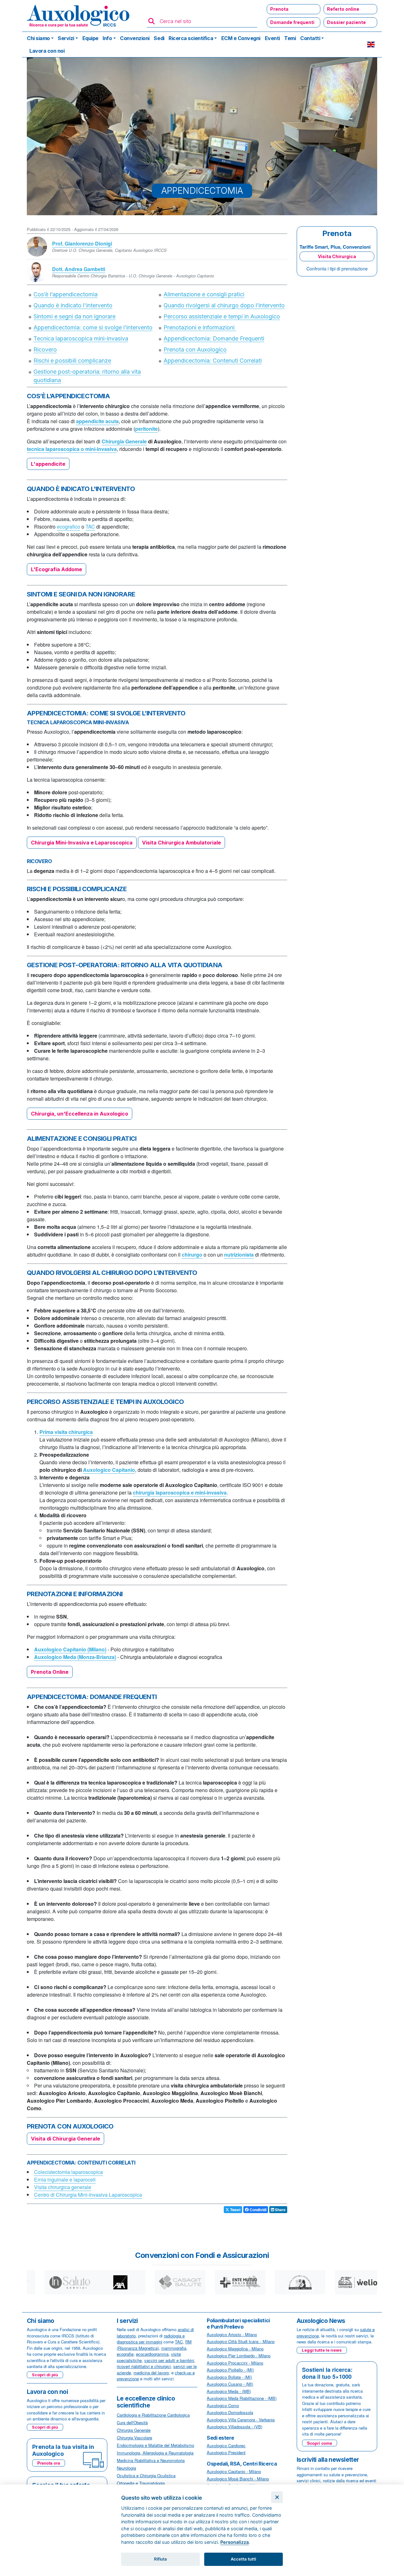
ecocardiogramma (152, 2354)
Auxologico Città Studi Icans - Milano (241, 2341)
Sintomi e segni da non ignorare (74, 316)
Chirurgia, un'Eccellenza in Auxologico (80, 1114)
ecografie (125, 2354)
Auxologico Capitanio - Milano (234, 2471)
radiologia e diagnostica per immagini (151, 2339)
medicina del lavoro (151, 2373)
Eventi (272, 38)
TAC (90, 527)
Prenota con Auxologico (195, 349)
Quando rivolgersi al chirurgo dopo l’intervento (224, 305)
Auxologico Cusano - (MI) (230, 2384)
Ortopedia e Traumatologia (141, 2483)
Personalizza (235, 2542)
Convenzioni (135, 38)
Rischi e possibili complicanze (72, 361)
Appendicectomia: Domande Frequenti (214, 338)
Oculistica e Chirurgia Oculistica (146, 2475)
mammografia (174, 2348)
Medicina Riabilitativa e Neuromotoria (151, 2460)
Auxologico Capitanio (109, 1470)
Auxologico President (226, 2452)
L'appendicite (48, 464)
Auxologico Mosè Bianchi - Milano (238, 2479)
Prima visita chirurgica (66, 1432)
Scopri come (320, 2443)
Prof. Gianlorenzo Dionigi (82, 243)
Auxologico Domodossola (230, 2412)
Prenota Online (50, 1672)
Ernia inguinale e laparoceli (65, 2179)
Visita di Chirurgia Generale (65, 2139)
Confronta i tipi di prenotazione (337, 269)
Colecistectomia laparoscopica (68, 2172)
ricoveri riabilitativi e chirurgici (144, 2366)
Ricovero (45, 349)
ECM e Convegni (241, 38)
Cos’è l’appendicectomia (65, 294)
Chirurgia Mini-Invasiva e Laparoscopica (82, 843)
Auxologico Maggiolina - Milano (235, 2349)
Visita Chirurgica (337, 256)
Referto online (343, 9)
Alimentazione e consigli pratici (204, 294)
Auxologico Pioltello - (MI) (230, 2370)
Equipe (90, 38)
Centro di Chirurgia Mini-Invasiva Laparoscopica (88, 2195)
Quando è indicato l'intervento (73, 305)
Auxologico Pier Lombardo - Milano (239, 2356)
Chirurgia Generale (124, 441)
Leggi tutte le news (322, 2350)
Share (280, 2210)
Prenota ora (49, 2463)
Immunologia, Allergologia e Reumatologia (155, 2453)
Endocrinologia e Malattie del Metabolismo (155, 2445)
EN (371, 44)
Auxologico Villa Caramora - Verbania (241, 2420)
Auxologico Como (223, 2405)
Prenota (279, 9)
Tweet (235, 2210)
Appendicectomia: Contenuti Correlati (213, 361)
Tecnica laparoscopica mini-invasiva (81, 338)
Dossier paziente (346, 22)
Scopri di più (45, 2375)
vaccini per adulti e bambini (169, 2360)
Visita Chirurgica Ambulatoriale (181, 843)
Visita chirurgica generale (63, 2187)
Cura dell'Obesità (132, 2422)
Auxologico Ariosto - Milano (232, 2334)
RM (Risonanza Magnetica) (154, 2345)
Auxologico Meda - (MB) (229, 2391)
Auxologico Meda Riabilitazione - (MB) (242, 2398)
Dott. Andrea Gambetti (79, 269)
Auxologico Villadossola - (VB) (235, 2427)
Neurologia (126, 2468)
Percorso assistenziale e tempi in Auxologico (222, 316)
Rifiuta (160, 2559)
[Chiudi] (277, 2497)
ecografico (68, 527)
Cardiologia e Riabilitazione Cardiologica (153, 2415)
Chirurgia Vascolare (134, 2438)
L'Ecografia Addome (56, 569)
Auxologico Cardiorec (226, 2446)
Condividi (258, 2210)
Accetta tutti (243, 2559)
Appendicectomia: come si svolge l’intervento (93, 327)
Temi (290, 38)
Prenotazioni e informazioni (200, 327)
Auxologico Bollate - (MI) (229, 2377)
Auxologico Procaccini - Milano (235, 2363)
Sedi (159, 38)
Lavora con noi (47, 51)
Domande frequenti (292, 22)
